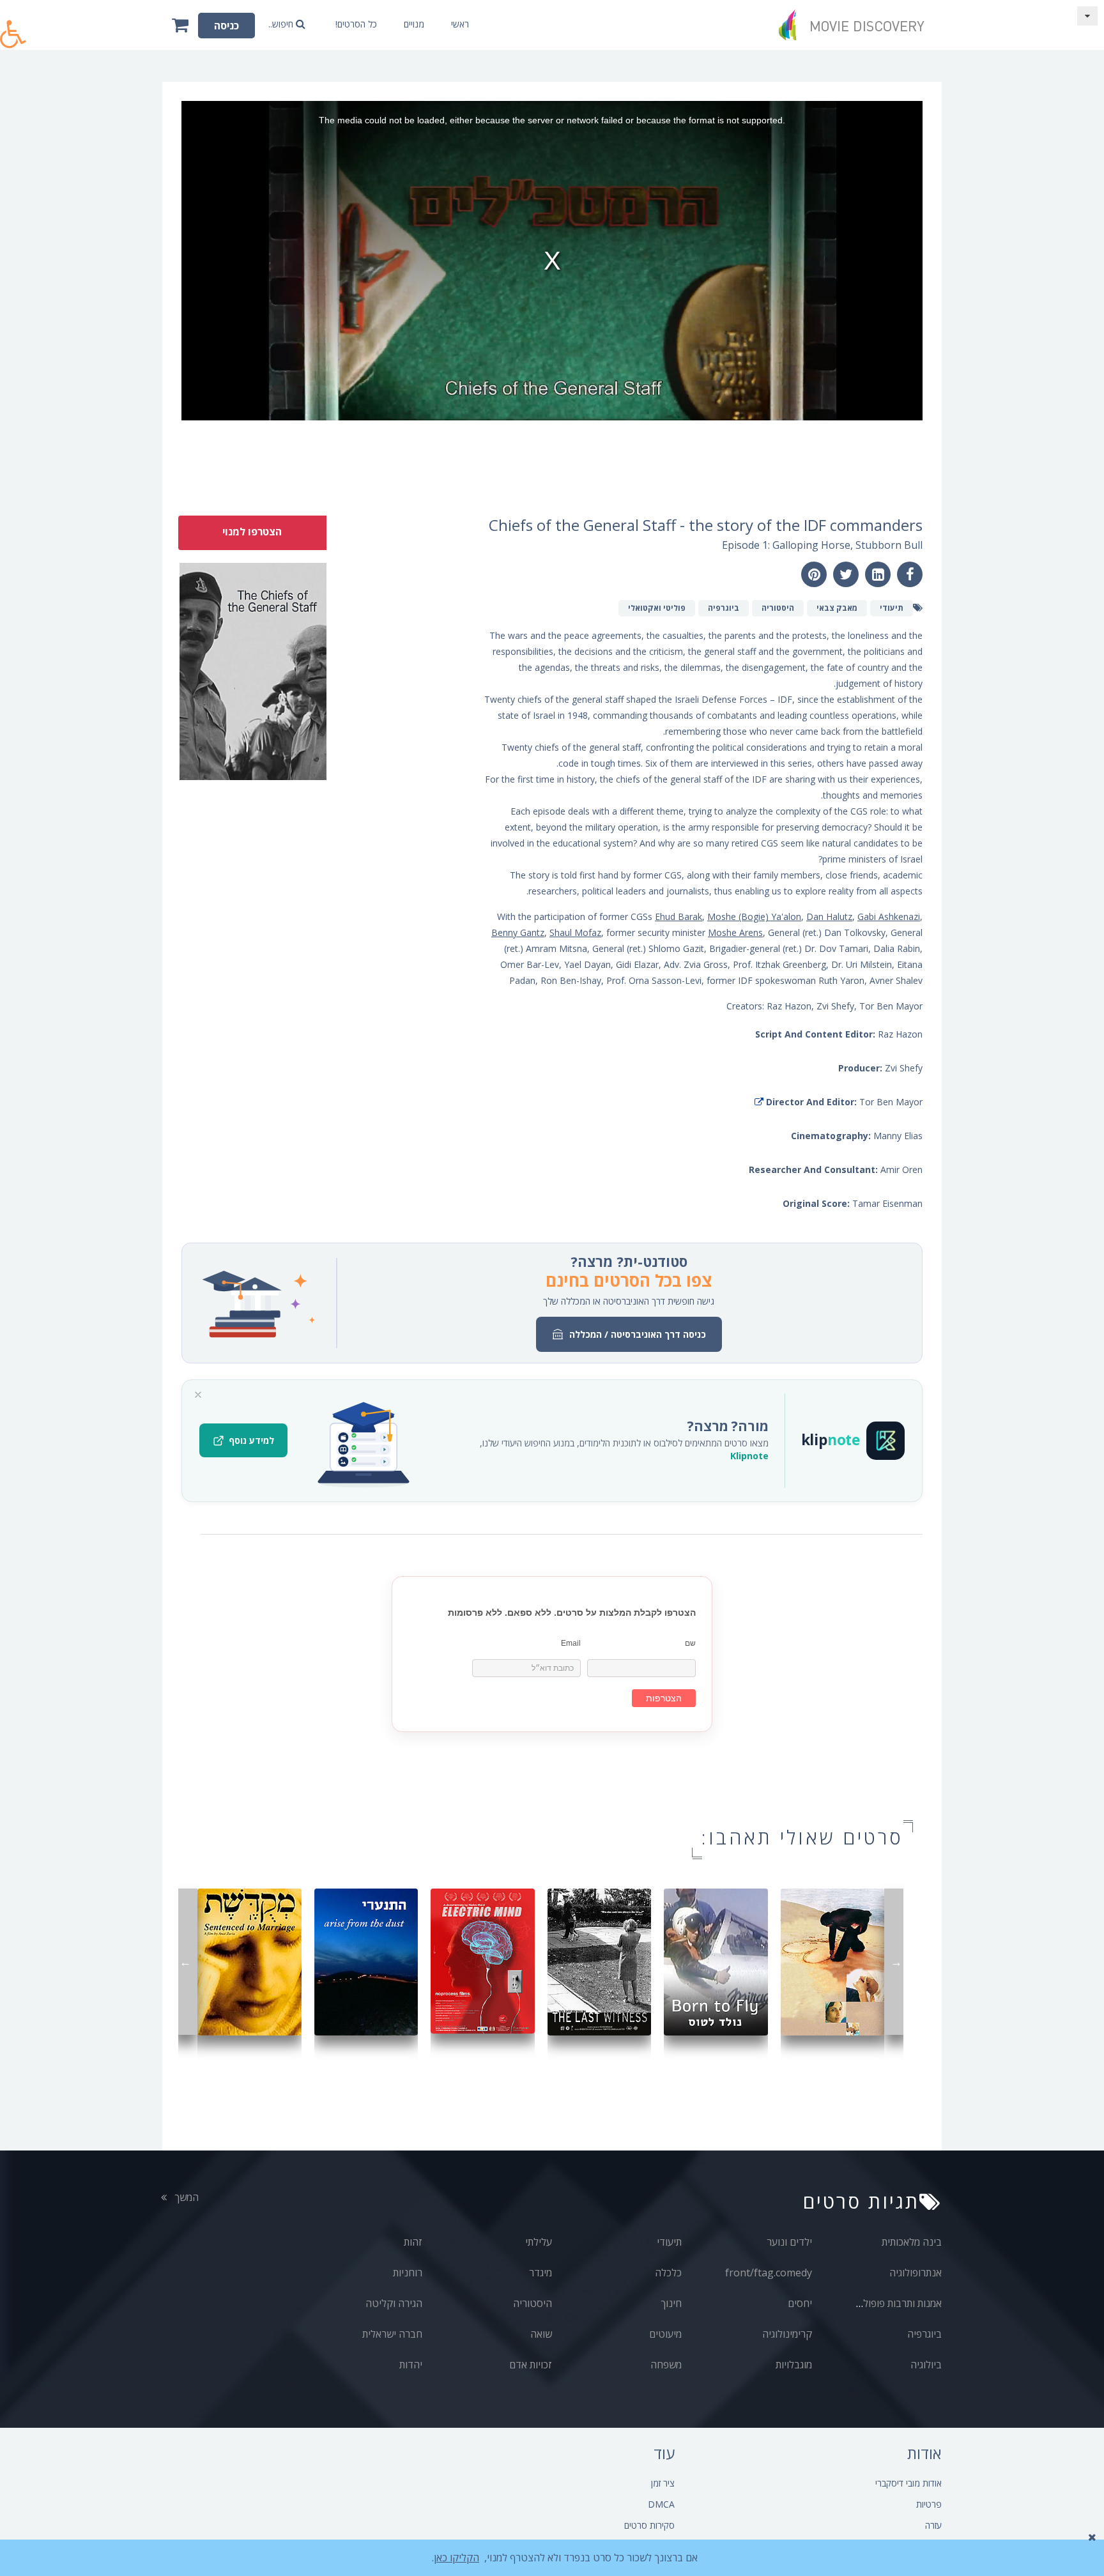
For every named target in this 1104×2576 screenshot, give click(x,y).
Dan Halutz (829, 916)
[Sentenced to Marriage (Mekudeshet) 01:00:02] (249, 1961)
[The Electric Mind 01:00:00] (483, 1960)
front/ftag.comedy (769, 2273)
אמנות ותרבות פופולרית (896, 2303)
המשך (185, 2197)
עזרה (933, 2525)
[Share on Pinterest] (814, 574)
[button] (13, 27)
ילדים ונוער (789, 2242)
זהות (413, 2242)
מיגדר (540, 2273)
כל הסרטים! (356, 24)
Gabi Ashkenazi (889, 916)
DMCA (661, 2504)
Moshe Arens (735, 932)
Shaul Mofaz (575, 932)
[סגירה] (198, 1395)
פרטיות (929, 2504)
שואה (541, 2334)
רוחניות (408, 2273)
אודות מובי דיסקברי (908, 2483)
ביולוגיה (926, 2365)
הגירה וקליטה (394, 2303)
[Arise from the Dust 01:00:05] (366, 1961)
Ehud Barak (678, 916)
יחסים (800, 2303)
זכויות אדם (531, 2365)
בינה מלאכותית (912, 2242)
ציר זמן (663, 2483)
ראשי (460, 24)
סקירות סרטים (649, 2525)
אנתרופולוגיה (916, 2273)
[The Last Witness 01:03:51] (600, 1961)
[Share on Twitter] (846, 574)
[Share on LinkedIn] (878, 574)
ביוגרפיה (924, 2334)
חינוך (671, 2303)
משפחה (666, 2365)
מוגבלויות (794, 2365)
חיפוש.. (282, 24)
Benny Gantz (518, 932)
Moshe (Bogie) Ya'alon (754, 916)
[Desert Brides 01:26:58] (833, 1961)
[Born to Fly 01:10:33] (716, 1961)
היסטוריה (533, 2303)
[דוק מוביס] (855, 25)
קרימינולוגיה (787, 2334)
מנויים (414, 24)
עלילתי (539, 2242)
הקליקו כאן (456, 2557)
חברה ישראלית (392, 2334)
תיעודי (669, 2242)
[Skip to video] (1087, 16)
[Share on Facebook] (910, 574)
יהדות (411, 2365)
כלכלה (668, 2273)
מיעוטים (665, 2334)
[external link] (759, 1102)
